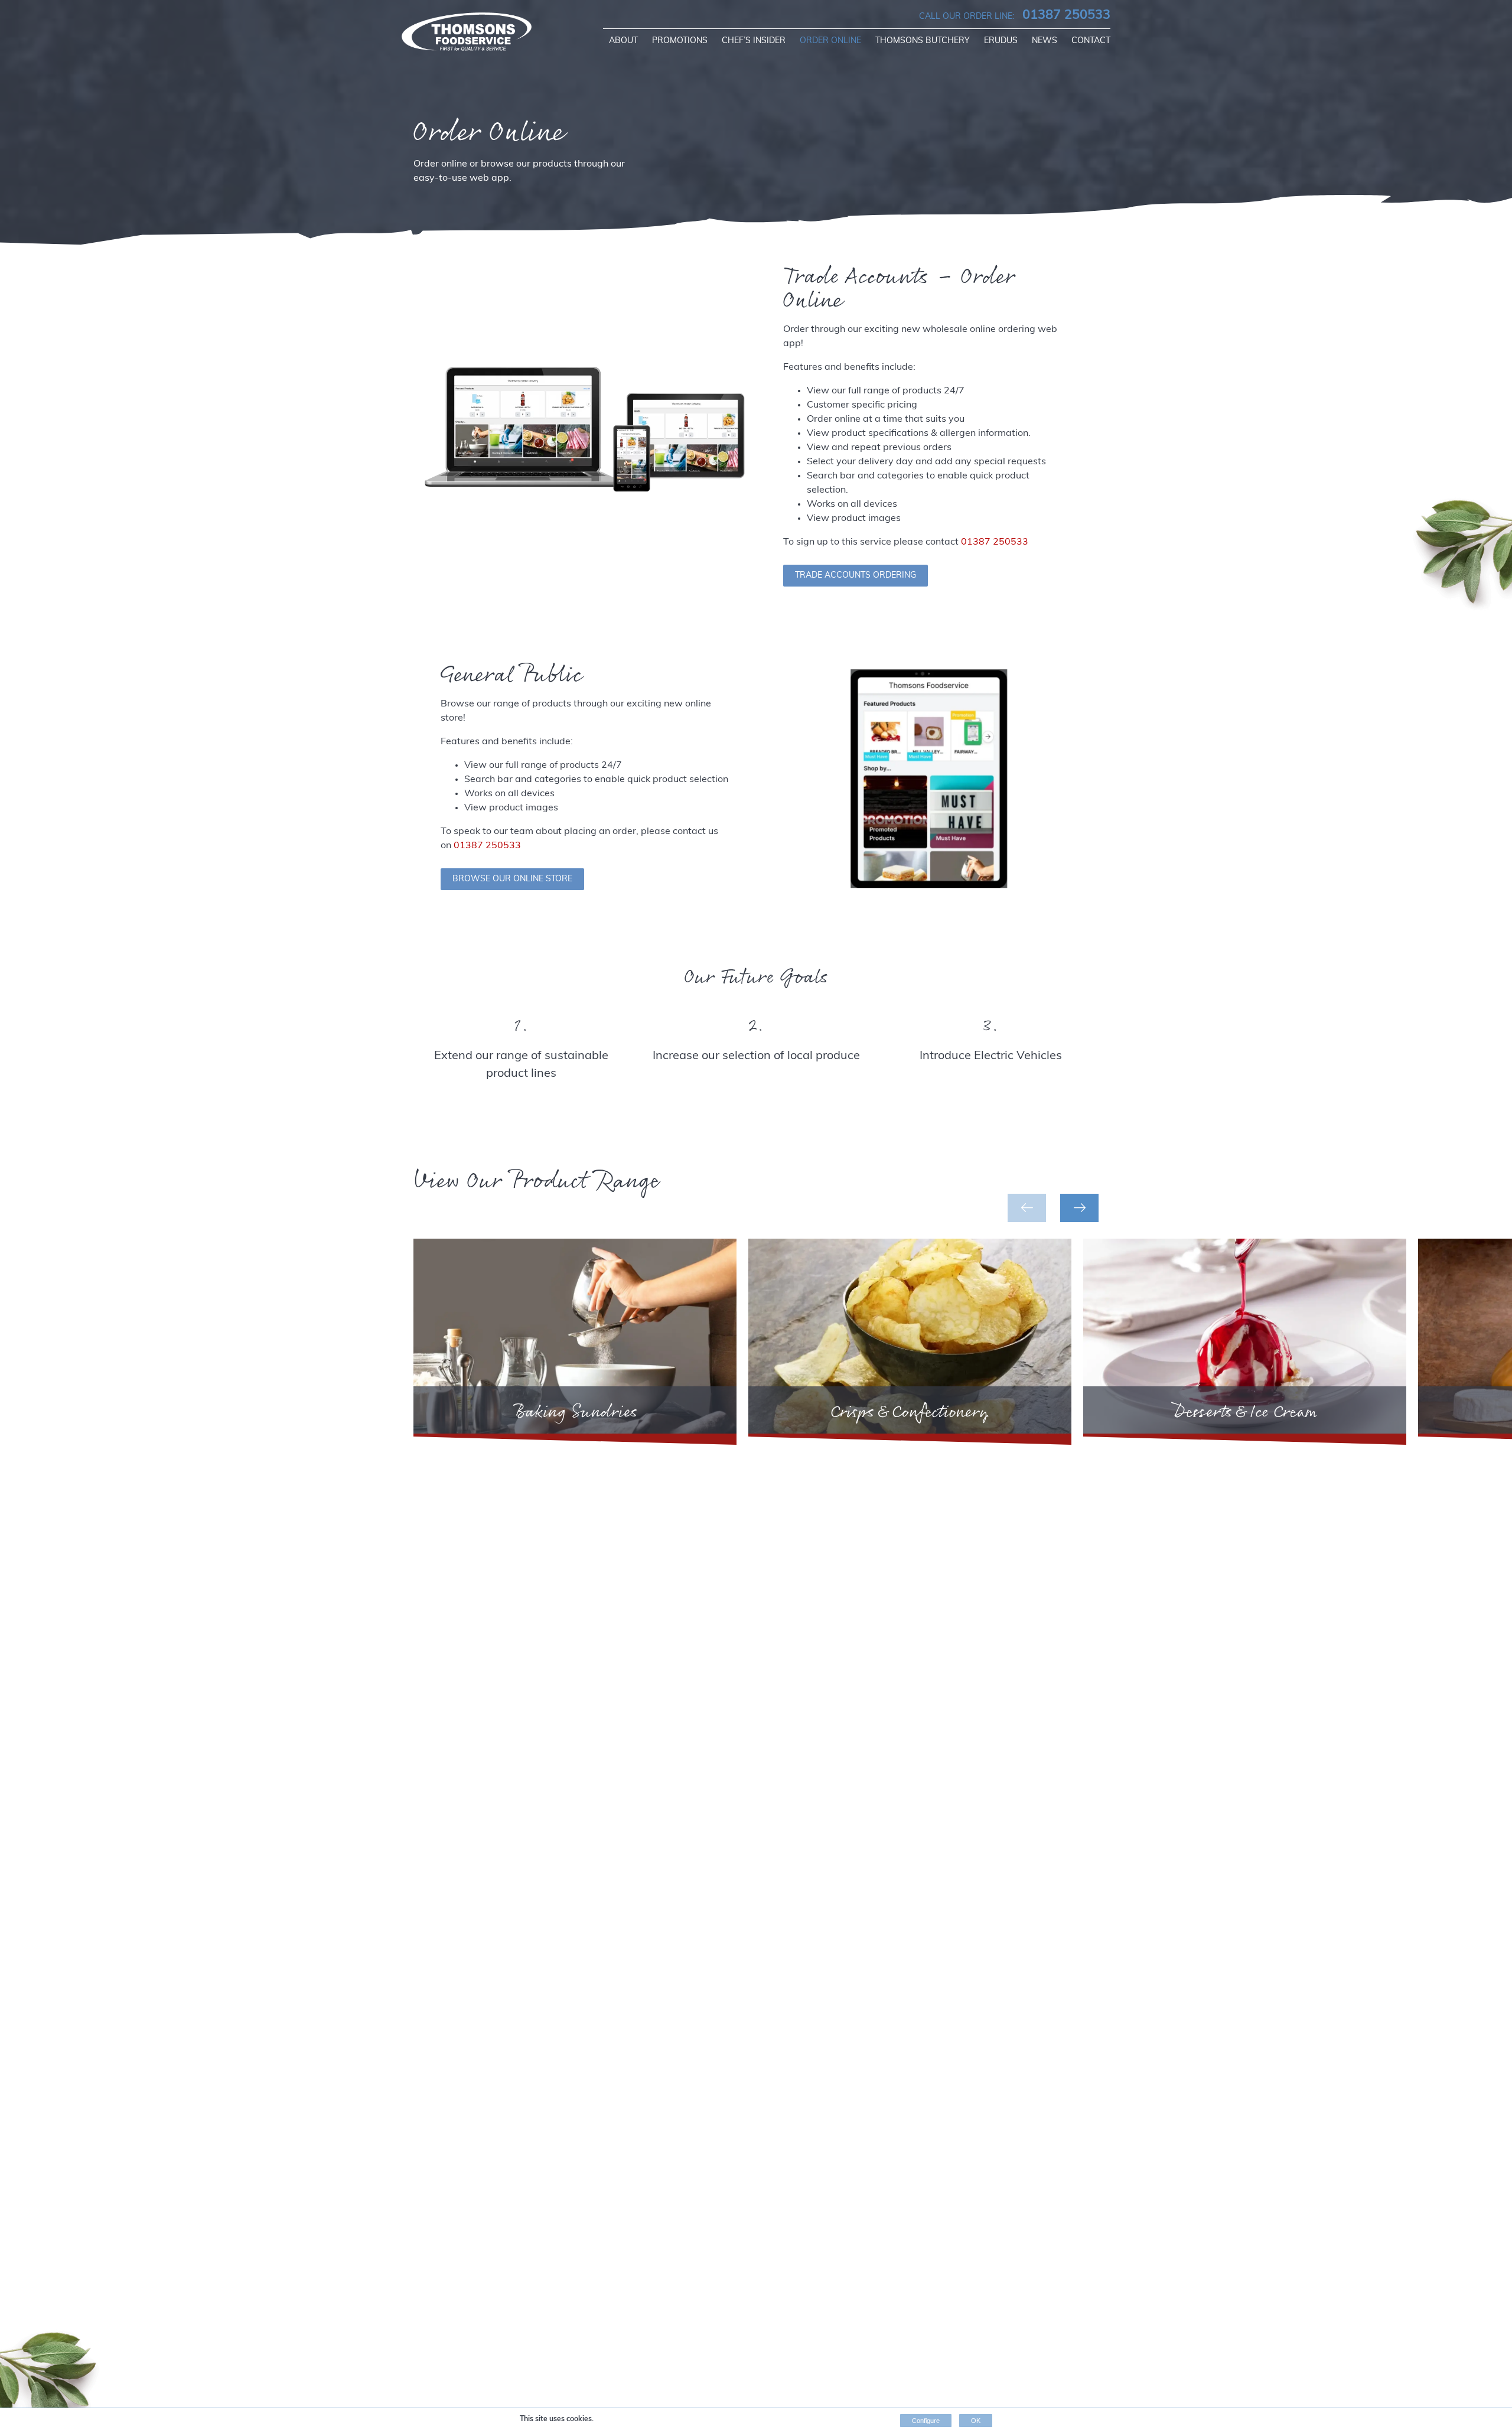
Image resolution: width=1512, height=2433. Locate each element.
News (1045, 41)
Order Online (830, 41)
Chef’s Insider (754, 41)
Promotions (680, 41)
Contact (1091, 41)
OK (976, 2421)
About (623, 41)
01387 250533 (1015, 16)
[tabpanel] (575, 1342)
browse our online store (512, 879)
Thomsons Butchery (923, 41)
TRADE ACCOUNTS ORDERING (856, 576)
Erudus (1001, 41)
